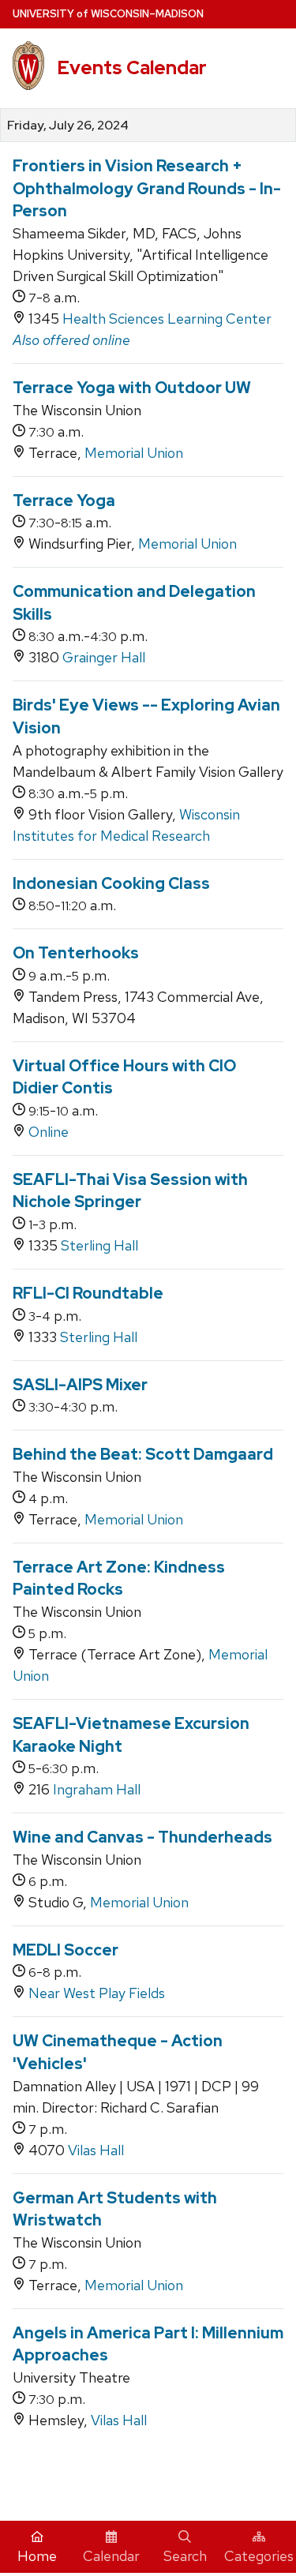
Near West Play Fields (97, 1993)
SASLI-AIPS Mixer (80, 1385)
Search (185, 2556)
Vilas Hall (96, 2150)
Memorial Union (134, 453)
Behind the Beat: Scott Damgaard (143, 1454)
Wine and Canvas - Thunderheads (142, 1837)
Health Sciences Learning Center (167, 319)
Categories (259, 2556)
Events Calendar (132, 67)
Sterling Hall (99, 1245)
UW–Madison (108, 14)
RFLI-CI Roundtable (88, 1293)
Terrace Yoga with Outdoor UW (132, 388)
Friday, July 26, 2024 (68, 126)
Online (49, 1132)
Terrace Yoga (64, 501)
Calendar (111, 2556)
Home (37, 2556)
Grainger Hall (104, 657)
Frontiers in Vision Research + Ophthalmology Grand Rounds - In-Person (147, 188)
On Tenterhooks (76, 953)
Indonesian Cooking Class (111, 883)
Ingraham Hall (97, 1789)
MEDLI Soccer (66, 1950)
